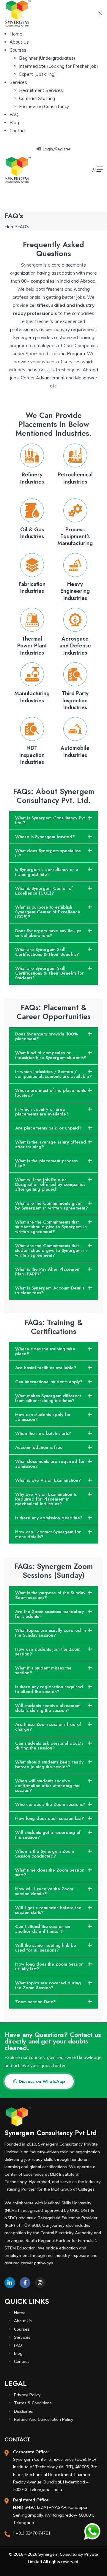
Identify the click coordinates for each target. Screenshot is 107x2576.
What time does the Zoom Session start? (50, 1872)
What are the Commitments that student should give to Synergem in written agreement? (51, 1227)
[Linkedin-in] (10, 2283)
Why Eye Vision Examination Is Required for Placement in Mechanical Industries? (46, 1499)
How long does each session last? (50, 1818)
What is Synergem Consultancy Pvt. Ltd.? (51, 820)
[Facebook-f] (25, 2283)
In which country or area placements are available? (42, 1112)
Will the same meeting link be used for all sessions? (46, 1948)
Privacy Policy (27, 2395)
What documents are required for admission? (50, 1464)
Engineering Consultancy (44, 106)
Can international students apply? (49, 1382)
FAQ (14, 114)
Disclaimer (24, 2411)
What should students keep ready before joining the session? (49, 1764)
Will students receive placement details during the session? (48, 1708)
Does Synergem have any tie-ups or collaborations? (48, 933)
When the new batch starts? (43, 1433)
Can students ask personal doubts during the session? (49, 1746)
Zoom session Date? (36, 2002)
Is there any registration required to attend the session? (49, 1689)
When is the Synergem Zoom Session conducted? (45, 1854)
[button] (53, 820)
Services (18, 82)
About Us (19, 42)
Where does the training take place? (45, 1351)
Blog (14, 123)
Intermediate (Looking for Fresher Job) (59, 66)
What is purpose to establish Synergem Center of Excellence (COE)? (48, 912)
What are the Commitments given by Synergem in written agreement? (52, 1206)
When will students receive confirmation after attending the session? (47, 1786)
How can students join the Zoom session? (48, 1652)
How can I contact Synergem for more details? (48, 1534)
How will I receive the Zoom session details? (44, 1891)
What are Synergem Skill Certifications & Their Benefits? (47, 952)
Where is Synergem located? (45, 837)
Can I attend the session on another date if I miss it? (43, 1929)
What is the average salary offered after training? (51, 1144)
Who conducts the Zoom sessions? (50, 1804)
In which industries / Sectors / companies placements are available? (53, 1074)
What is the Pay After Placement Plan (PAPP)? (48, 1272)
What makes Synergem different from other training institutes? (48, 1398)
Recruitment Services (41, 90)
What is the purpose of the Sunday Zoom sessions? (50, 1595)
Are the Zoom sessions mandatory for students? (49, 1614)
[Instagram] (40, 2283)
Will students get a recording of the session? (48, 1835)
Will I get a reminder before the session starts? (48, 1910)
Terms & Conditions (33, 2403)
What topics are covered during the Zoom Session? (48, 1985)
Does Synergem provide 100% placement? (47, 1036)
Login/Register (57, 149)
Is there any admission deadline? (49, 1518)
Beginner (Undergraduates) (47, 58)
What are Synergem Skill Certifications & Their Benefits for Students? (49, 973)
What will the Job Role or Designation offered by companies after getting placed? (50, 1184)
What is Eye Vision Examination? (48, 1480)
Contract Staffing (37, 98)
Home (16, 34)
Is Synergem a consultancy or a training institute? (47, 872)
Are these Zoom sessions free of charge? (48, 1727)
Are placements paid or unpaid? (48, 1128)
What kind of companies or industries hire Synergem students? (51, 1055)
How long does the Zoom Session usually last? (49, 1966)
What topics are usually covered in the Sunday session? (51, 1633)
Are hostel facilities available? (46, 1368)
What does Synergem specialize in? (48, 853)
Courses (18, 50)
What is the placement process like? (46, 1163)
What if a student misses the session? (43, 1670)
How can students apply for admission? (43, 1417)
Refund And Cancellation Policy (44, 2419)
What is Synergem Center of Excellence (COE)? (44, 891)
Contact (18, 131)
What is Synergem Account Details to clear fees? (50, 1290)
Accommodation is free (39, 1447)
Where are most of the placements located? (51, 1093)
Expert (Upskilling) (37, 74)
